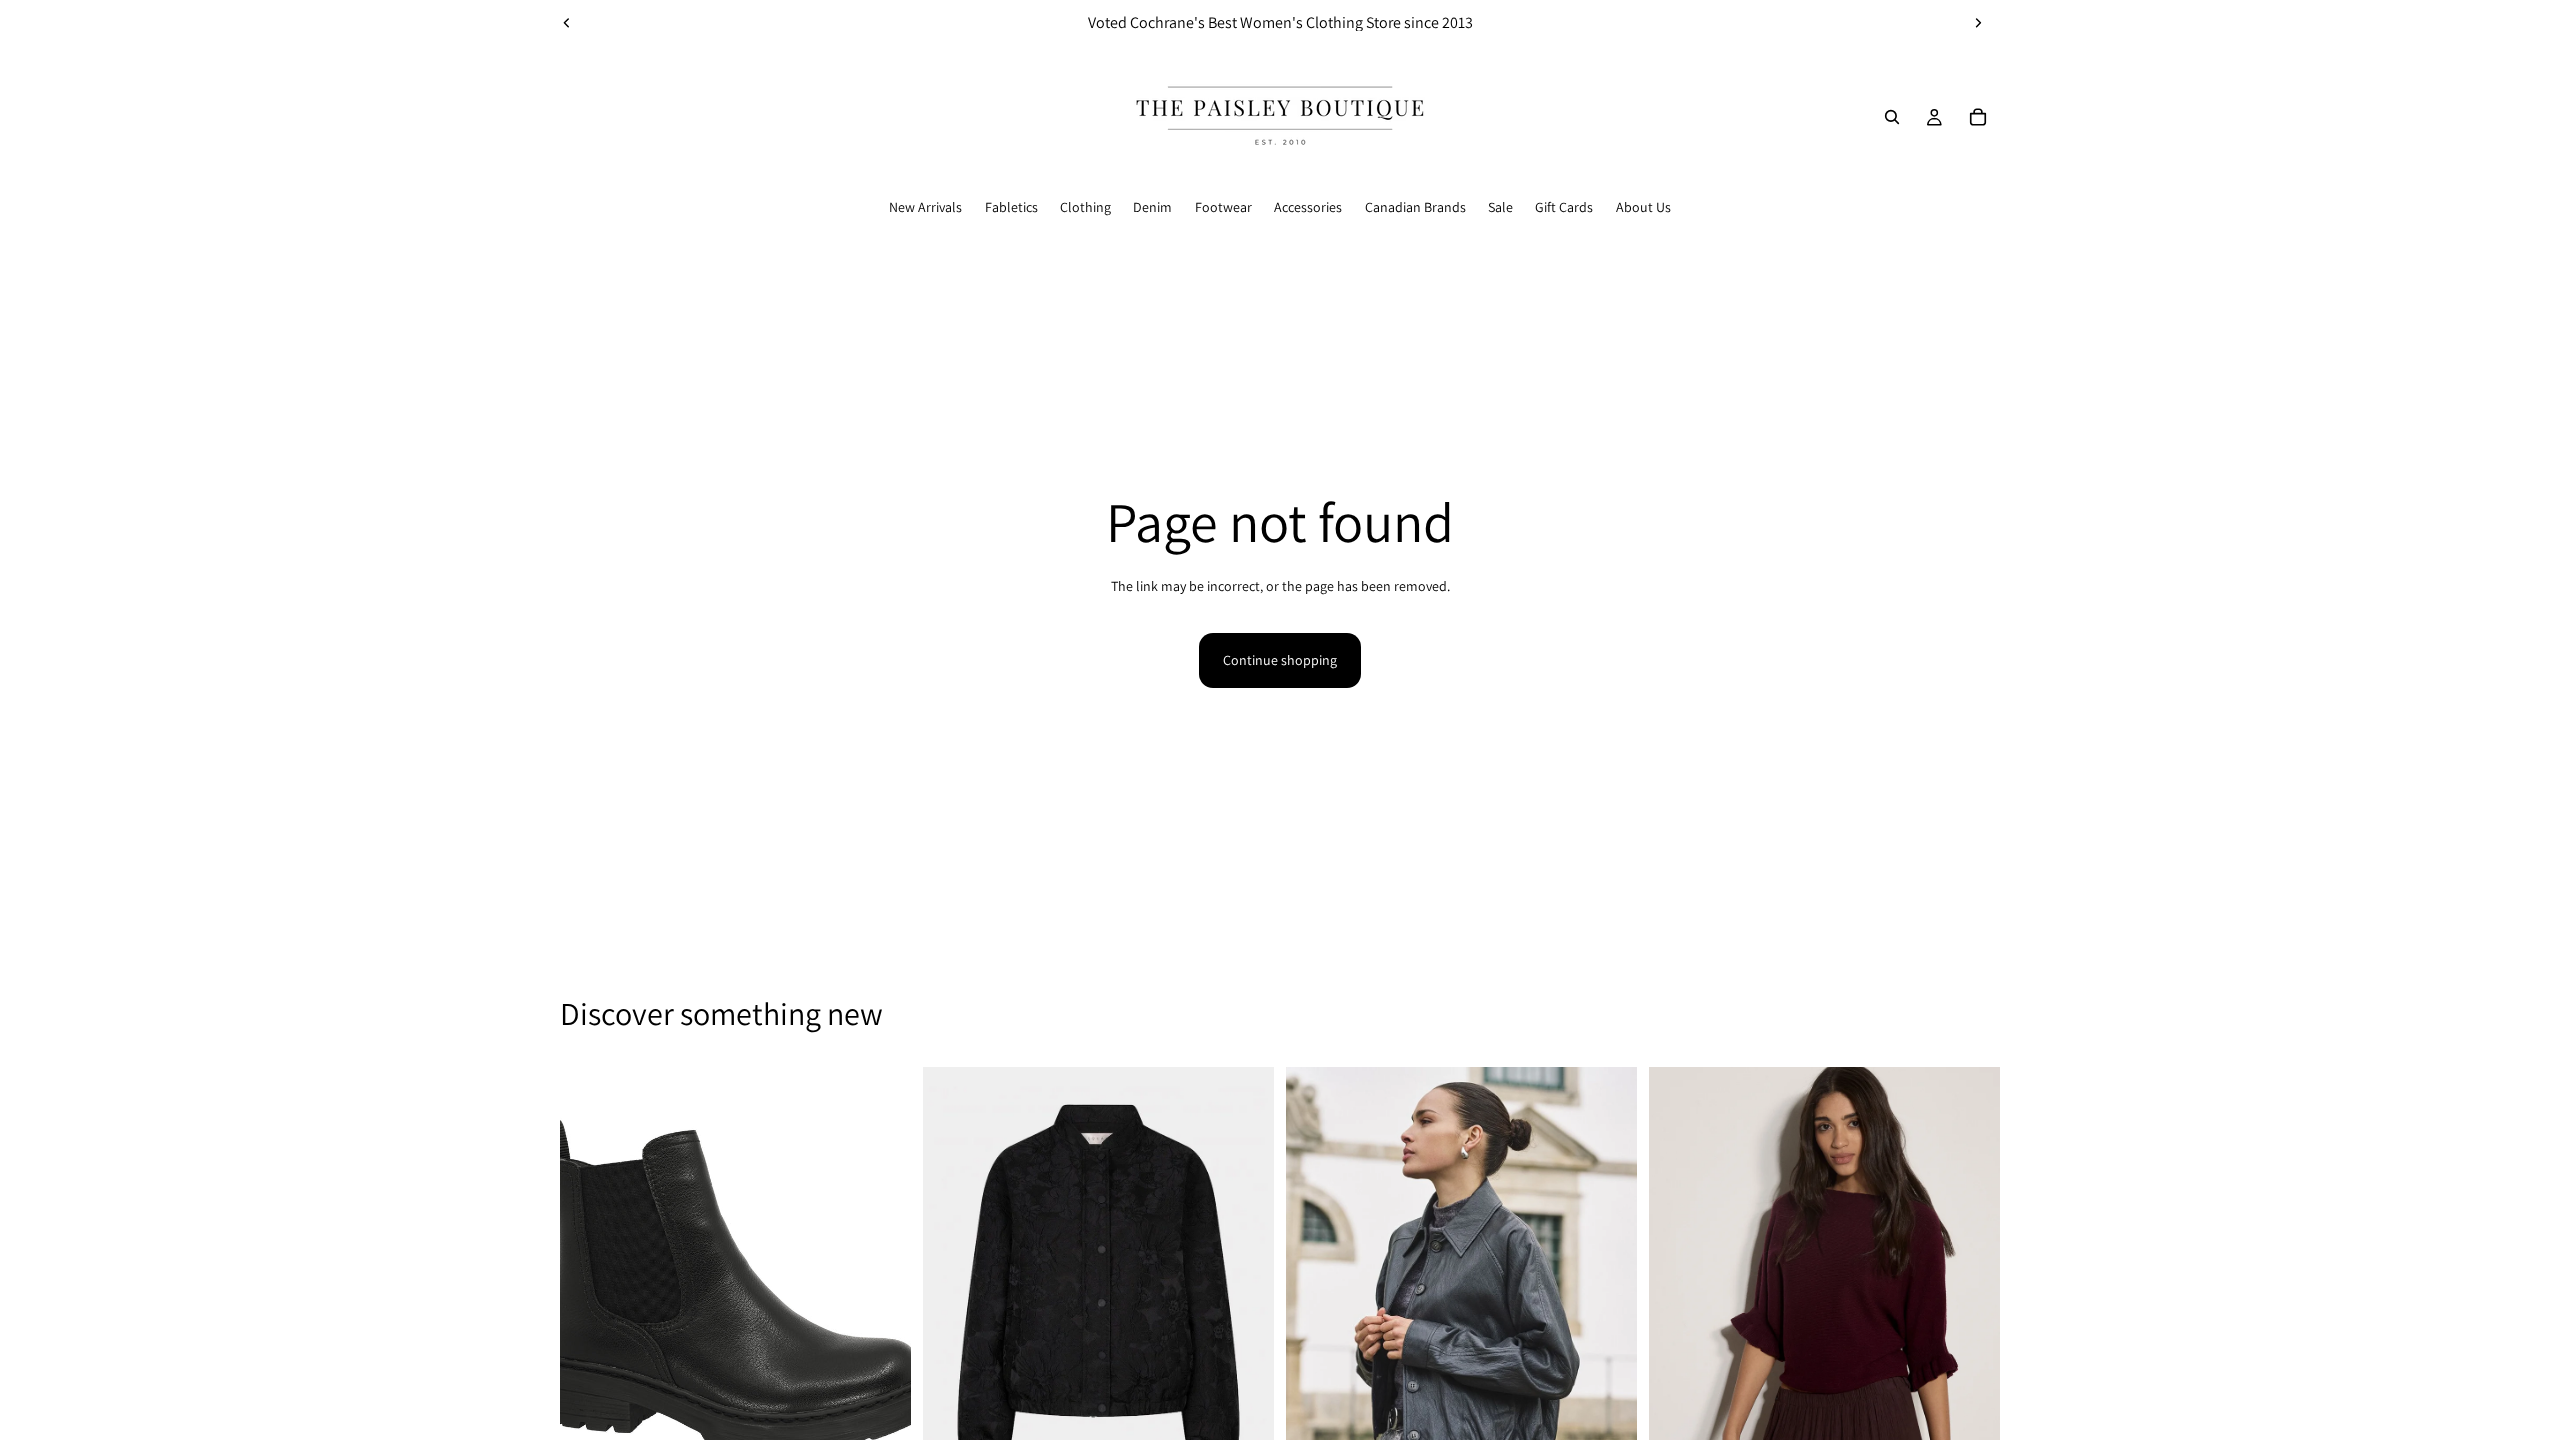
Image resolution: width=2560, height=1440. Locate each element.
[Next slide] (1978, 23)
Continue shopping (1280, 660)
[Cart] (1978, 117)
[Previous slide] (567, 23)
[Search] (1892, 117)
